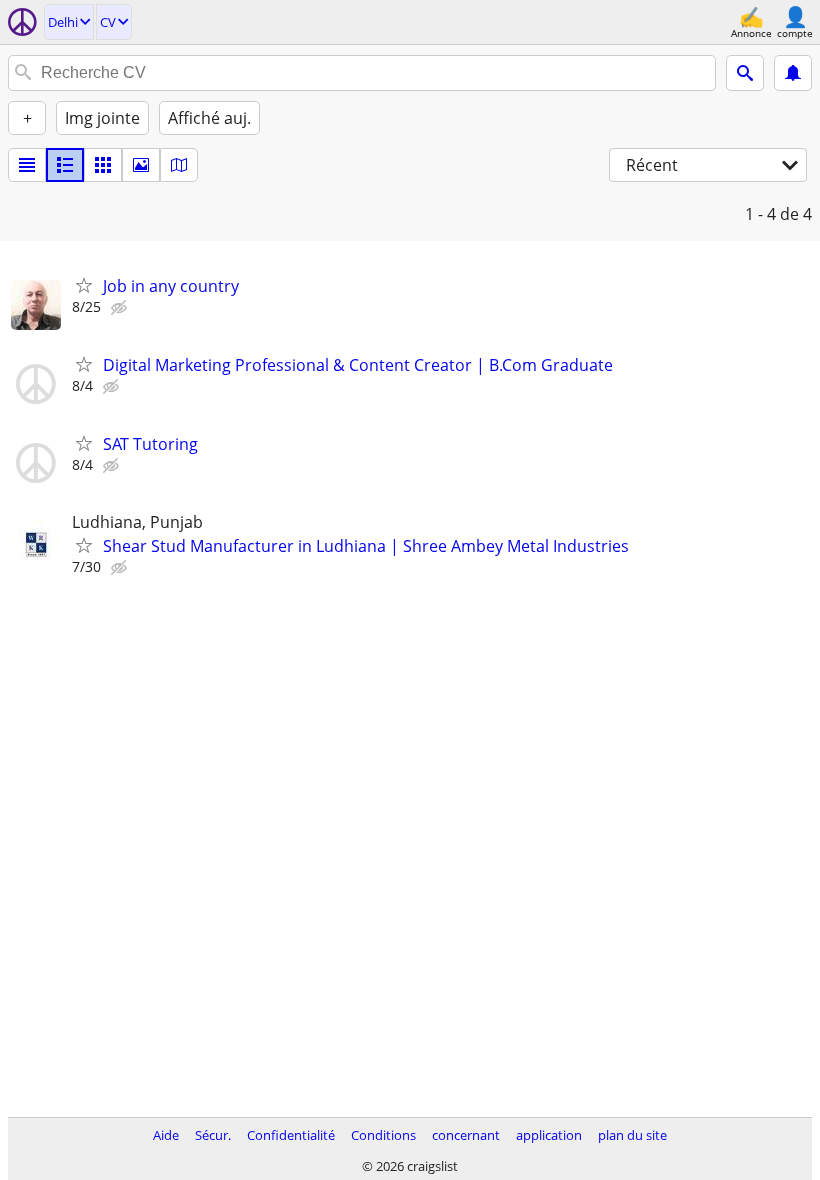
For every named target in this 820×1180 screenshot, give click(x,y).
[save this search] (793, 73)
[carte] (179, 165)
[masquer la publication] (121, 308)
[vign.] (65, 165)
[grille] (103, 165)
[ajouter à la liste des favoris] (84, 285)
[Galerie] (141, 165)
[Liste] (27, 165)
